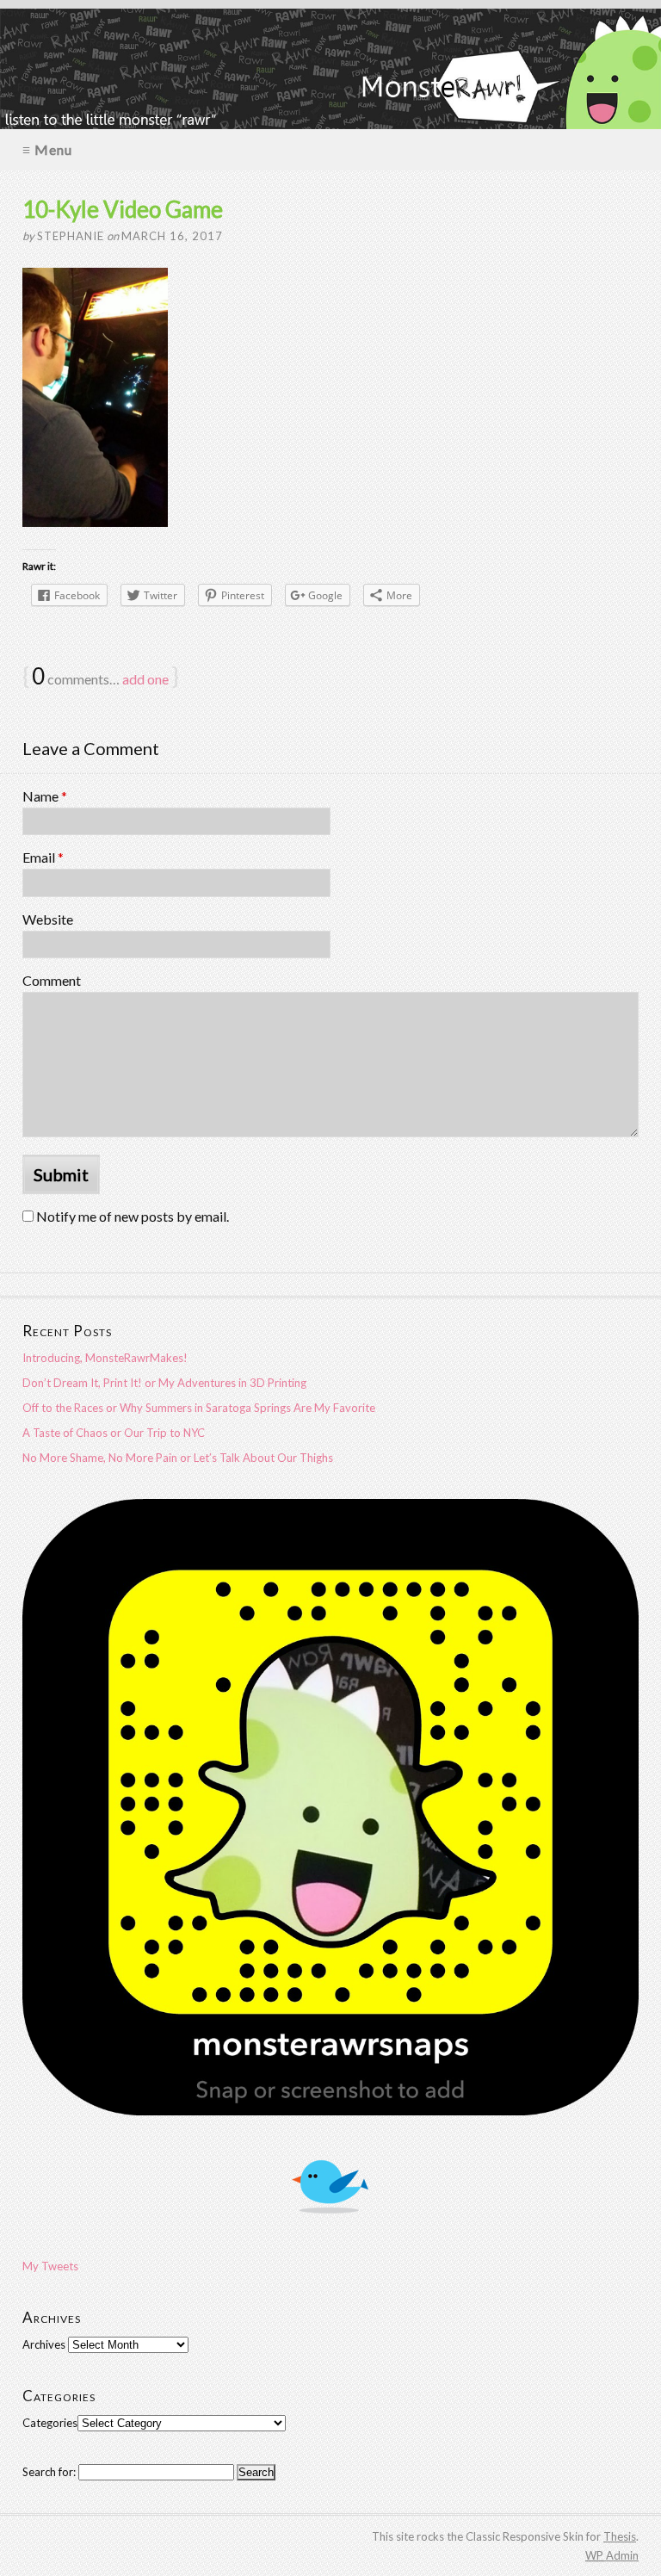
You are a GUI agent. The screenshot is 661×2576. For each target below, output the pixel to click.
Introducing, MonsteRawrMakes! (105, 1358)
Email (43, 857)
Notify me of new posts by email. (133, 1216)
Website (48, 919)
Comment (52, 980)
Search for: (49, 2472)
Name (45, 796)
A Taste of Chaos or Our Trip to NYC (114, 1433)
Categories (50, 2423)
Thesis (620, 2536)
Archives (44, 2344)
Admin (612, 2555)
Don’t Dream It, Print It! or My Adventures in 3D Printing (164, 1383)
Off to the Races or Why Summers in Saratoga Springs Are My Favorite (199, 1408)
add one (145, 679)
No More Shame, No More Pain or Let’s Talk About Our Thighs (178, 1458)
